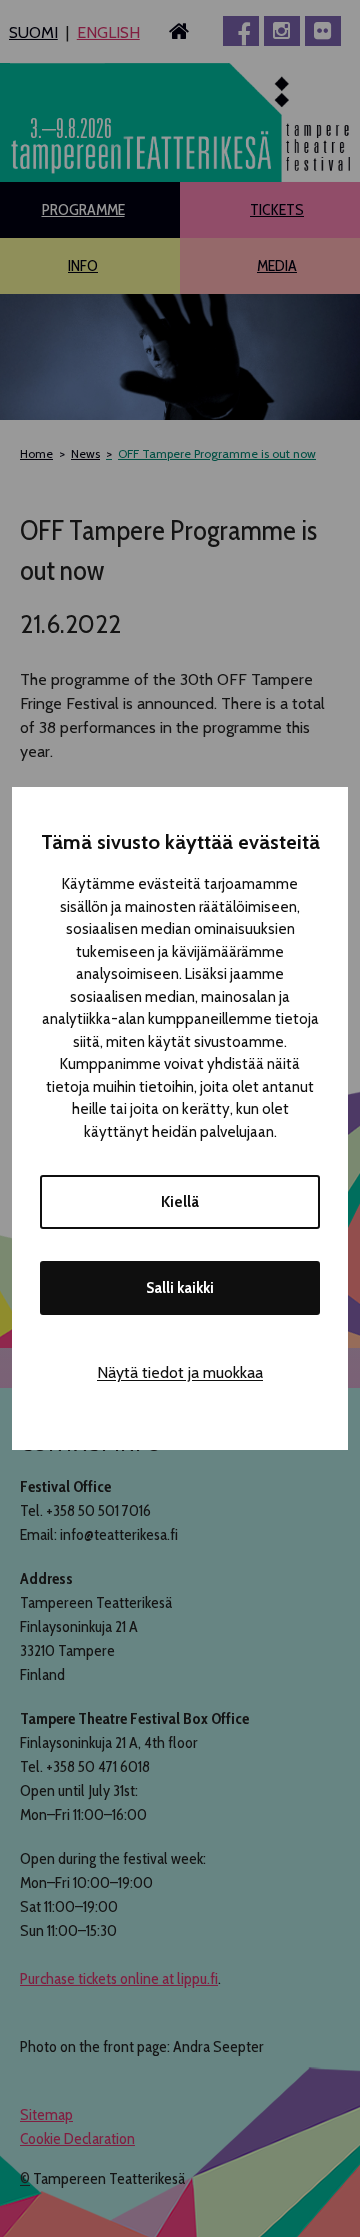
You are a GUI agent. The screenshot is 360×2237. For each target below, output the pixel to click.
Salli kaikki (180, 1288)
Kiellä (180, 1202)
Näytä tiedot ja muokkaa (180, 1372)
